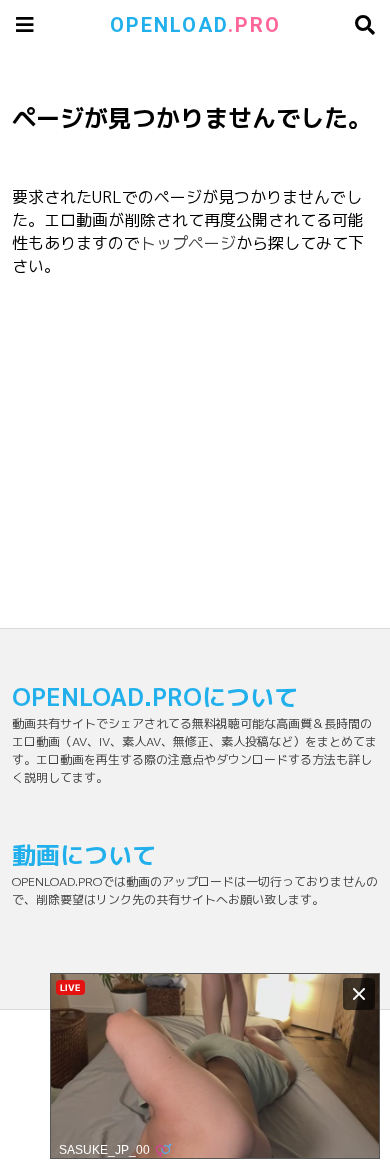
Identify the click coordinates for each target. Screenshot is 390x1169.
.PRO (195, 25)
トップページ (188, 243)
